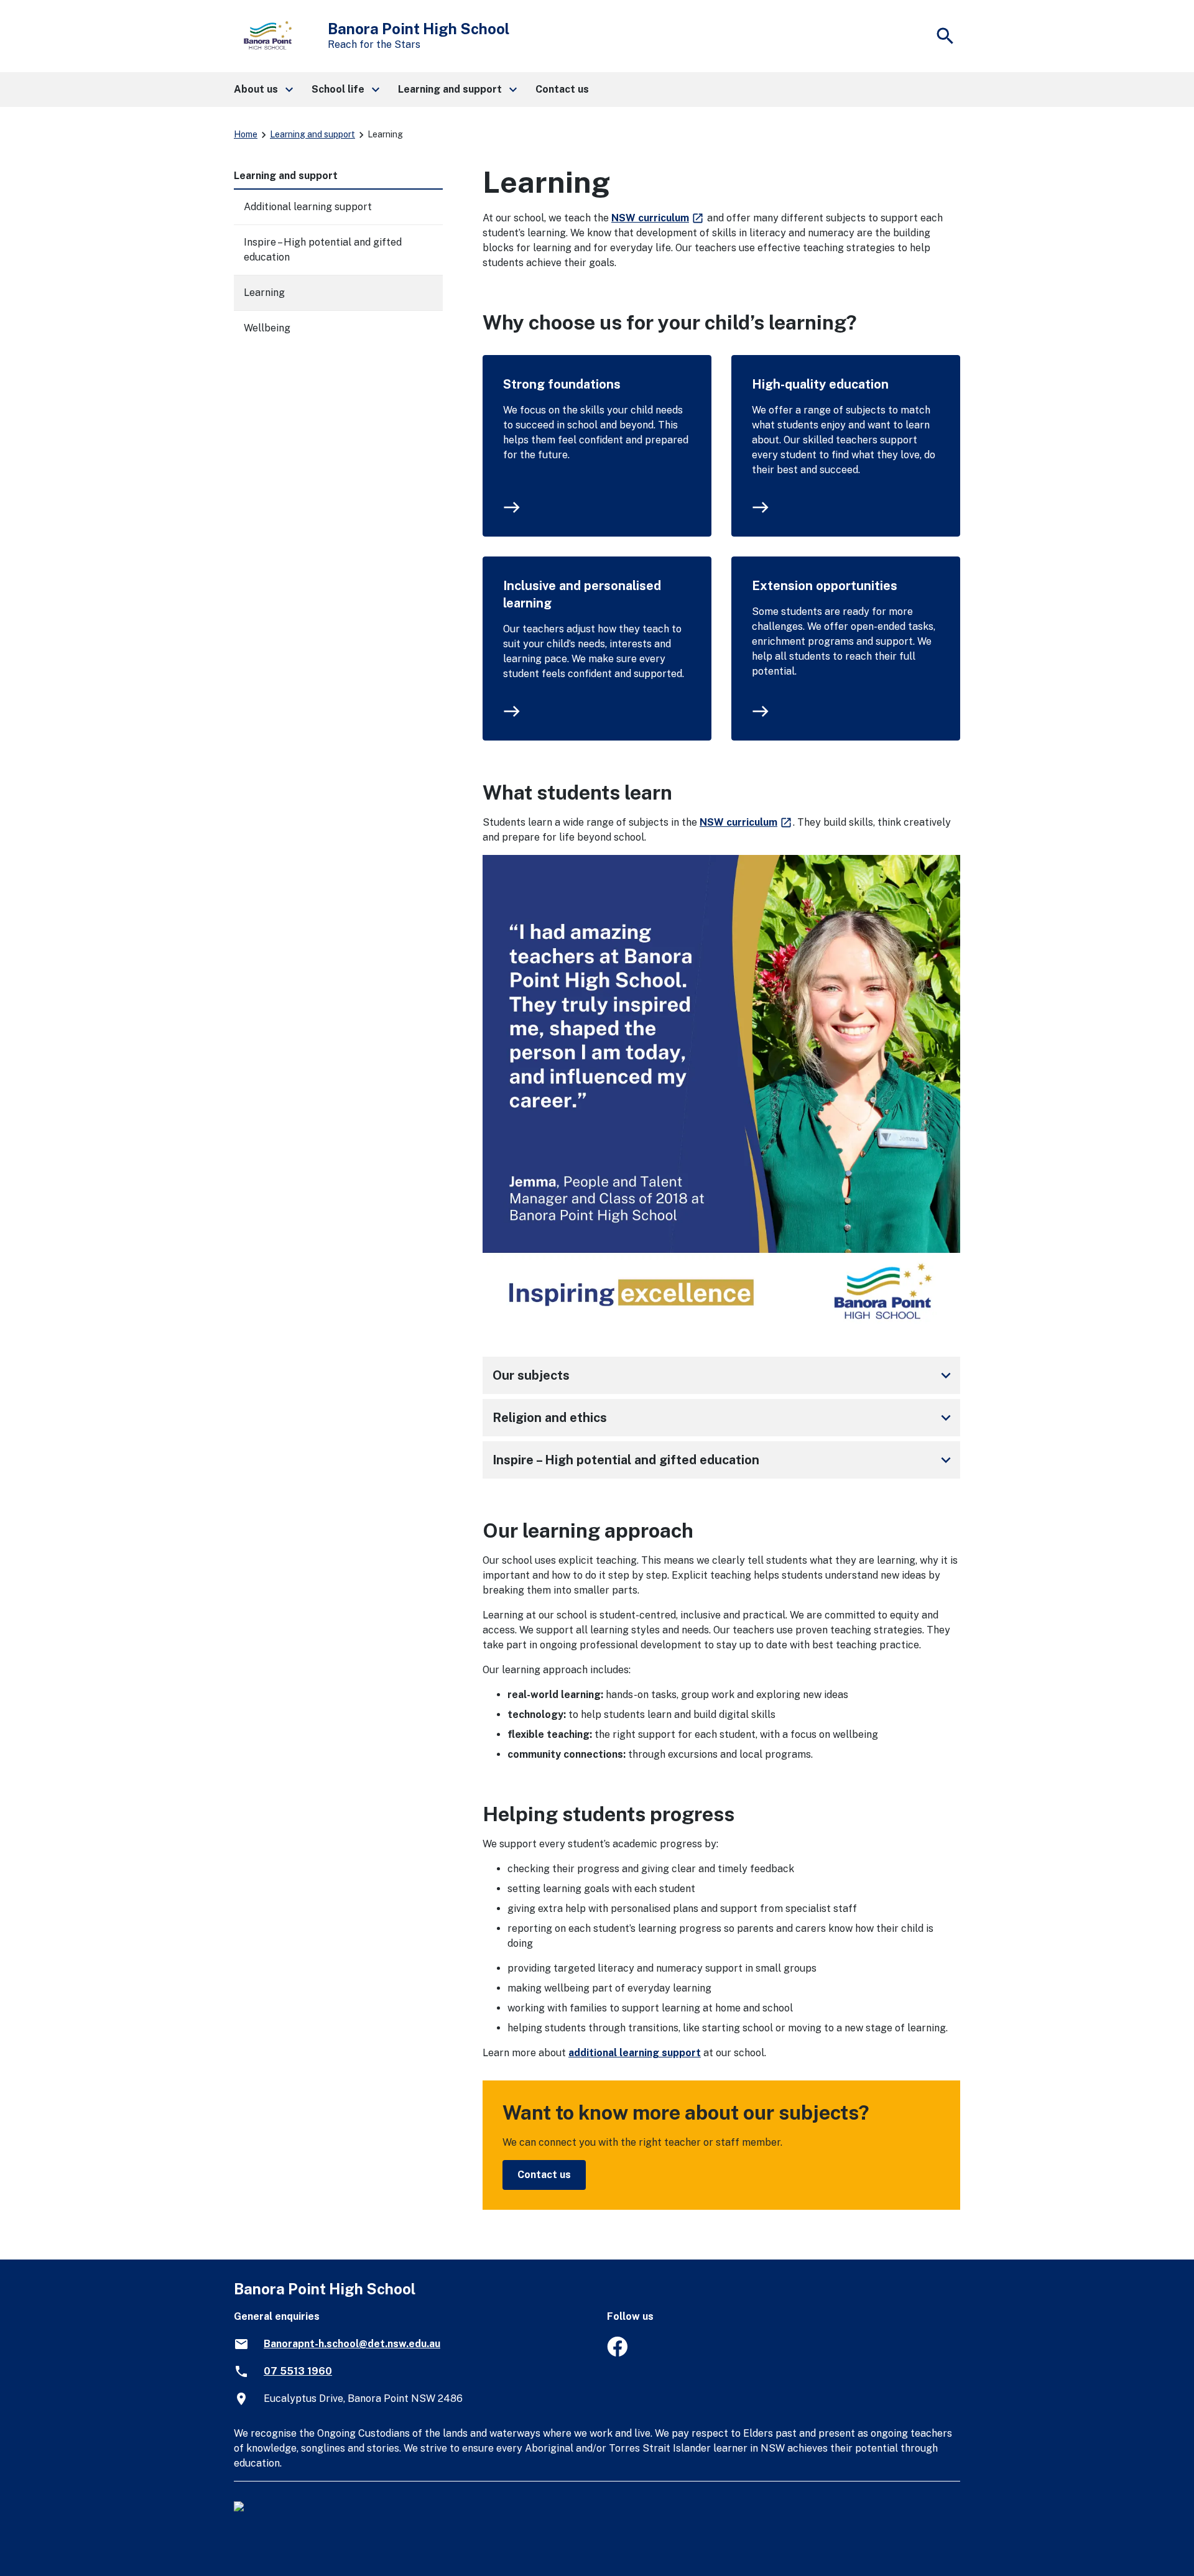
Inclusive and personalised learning (582, 594)
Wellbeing (267, 328)
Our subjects (724, 1375)
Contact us (544, 2175)
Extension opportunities (825, 586)
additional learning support (635, 2053)
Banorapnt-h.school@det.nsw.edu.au (352, 2344)
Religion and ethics (724, 1418)
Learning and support (312, 134)
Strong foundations (562, 384)
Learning (264, 293)
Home (246, 134)
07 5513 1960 (298, 2371)
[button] (263, 90)
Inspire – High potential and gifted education (724, 1460)
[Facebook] (617, 2353)
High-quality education (820, 384)
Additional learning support (308, 207)
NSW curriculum (658, 218)
